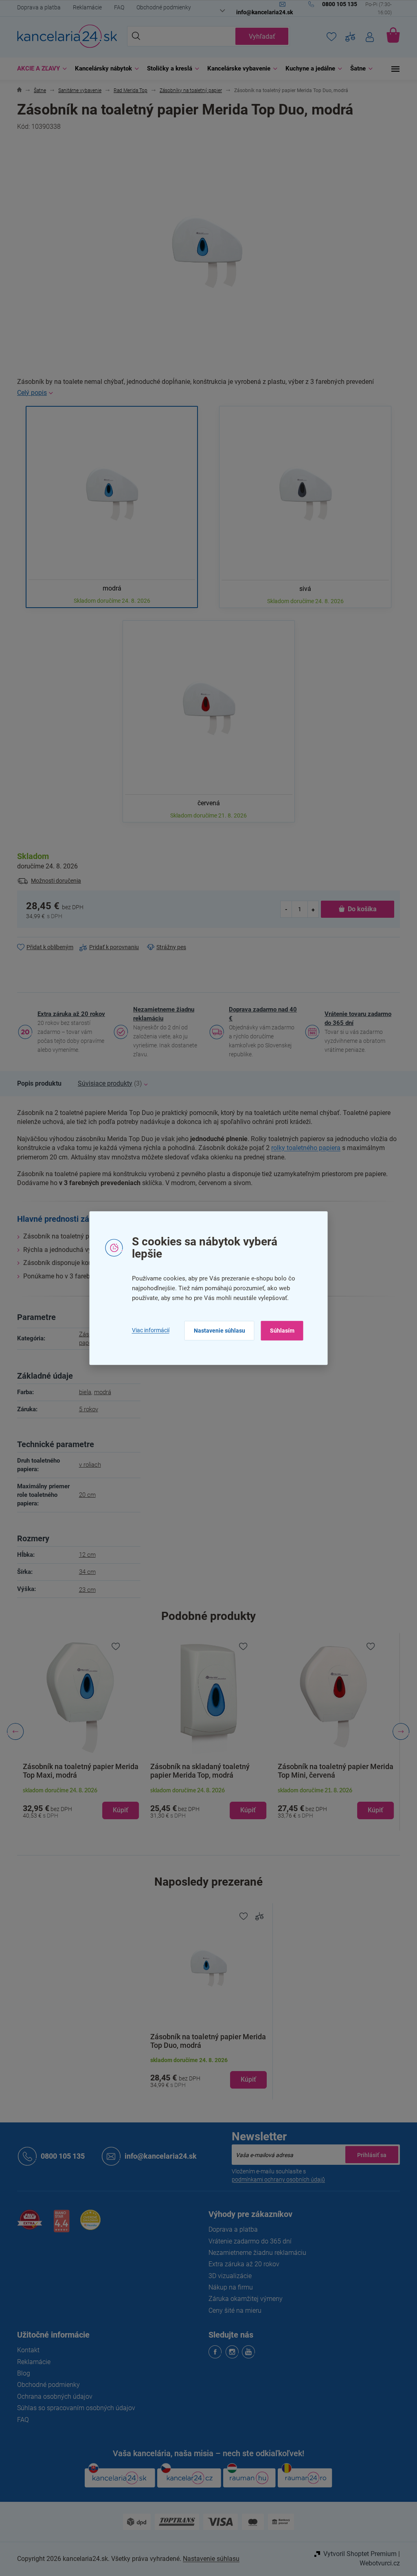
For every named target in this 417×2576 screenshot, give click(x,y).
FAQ (116, 7)
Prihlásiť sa (369, 2155)
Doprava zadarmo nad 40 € (260, 1014)
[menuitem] (37, 69)
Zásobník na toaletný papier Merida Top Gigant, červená (332, 1771)
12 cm (84, 1555)
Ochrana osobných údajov (52, 2396)
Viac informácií (147, 1331)
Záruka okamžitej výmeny (243, 2299)
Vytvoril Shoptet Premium (357, 2554)
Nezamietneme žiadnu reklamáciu (161, 1014)
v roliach (87, 1465)
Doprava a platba (36, 7)
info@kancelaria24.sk (158, 2156)
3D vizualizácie (227, 2276)
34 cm (84, 1572)
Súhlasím (279, 1331)
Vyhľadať (259, 36)
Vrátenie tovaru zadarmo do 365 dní (355, 1018)
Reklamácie (84, 7)
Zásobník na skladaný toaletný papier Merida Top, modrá (70, 1771)
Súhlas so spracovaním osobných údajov (73, 2408)
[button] (78, 1803)
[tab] (36, 1084)
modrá (99, 1392)
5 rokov (85, 1409)
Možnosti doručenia (53, 881)
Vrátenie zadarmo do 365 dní (247, 2241)
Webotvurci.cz (377, 2563)
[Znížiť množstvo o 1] (283, 909)
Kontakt (25, 2350)
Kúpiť (246, 2079)
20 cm (84, 1495)
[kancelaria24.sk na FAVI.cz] (27, 2224)
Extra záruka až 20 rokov (68, 1014)
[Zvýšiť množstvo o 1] (310, 909)
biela (82, 1392)
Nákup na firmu (228, 2287)
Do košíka (359, 909)
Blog (21, 2373)
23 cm (84, 1590)
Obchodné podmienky (161, 7)
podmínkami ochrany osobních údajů (275, 2179)
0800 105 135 (60, 2156)
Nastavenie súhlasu (216, 1331)
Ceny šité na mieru (232, 2310)
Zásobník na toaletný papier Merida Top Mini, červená (205, 1771)
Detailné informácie (206, 393)
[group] (78, 1732)
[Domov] (16, 91)
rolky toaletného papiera (303, 1148)
